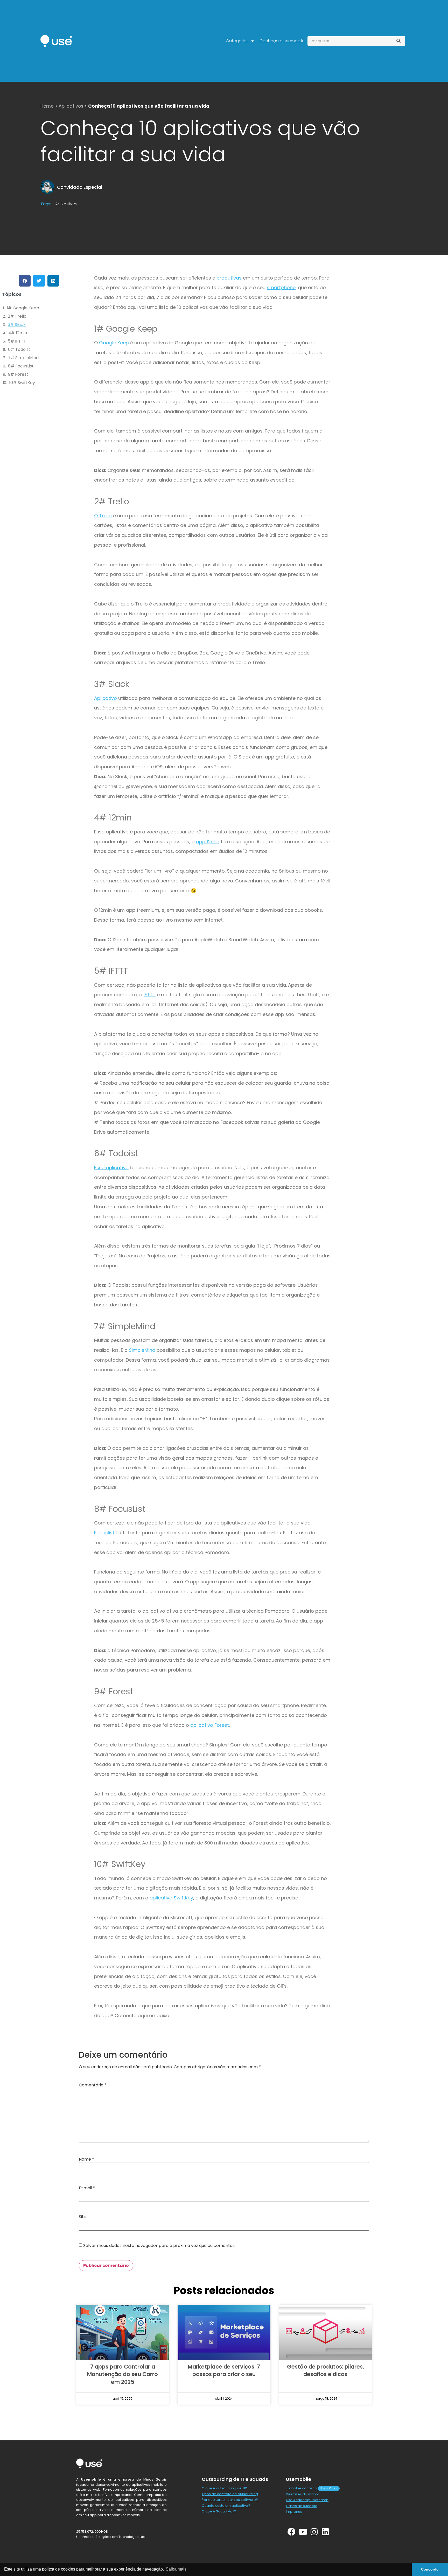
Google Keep (113, 343)
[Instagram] (314, 2532)
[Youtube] (303, 2532)
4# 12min (18, 333)
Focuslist (104, 1533)
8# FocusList (21, 366)
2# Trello (17, 316)
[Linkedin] (325, 2532)
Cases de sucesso (302, 2506)
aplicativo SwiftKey (171, 1898)
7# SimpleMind (23, 358)
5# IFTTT (17, 341)
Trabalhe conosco (302, 2488)
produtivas (229, 278)
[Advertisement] (387, 316)
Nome (86, 2159)
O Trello (103, 516)
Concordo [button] (430, 2569)
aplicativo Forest (210, 1725)
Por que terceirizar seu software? (230, 2500)
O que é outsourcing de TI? (224, 2488)
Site (83, 2217)
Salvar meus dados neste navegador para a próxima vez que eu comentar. (159, 2246)
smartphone (281, 287)
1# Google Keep (23, 308)
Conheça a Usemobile (282, 41)
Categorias (237, 41)
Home (47, 106)
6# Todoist (19, 349)
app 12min (208, 842)
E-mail (87, 2188)
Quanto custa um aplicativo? (226, 2506)
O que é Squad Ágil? (219, 2511)
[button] (25, 281)
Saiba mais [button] (176, 2569)
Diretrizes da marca (303, 2494)
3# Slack (17, 325)
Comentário (93, 2085)
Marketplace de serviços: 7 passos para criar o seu (224, 2370)
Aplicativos (71, 106)
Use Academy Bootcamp (307, 2500)
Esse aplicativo (111, 1168)
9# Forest (18, 374)
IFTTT (150, 995)
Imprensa (294, 2512)
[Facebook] (292, 2532)
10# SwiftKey (22, 383)
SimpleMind (142, 1350)
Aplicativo (106, 698)
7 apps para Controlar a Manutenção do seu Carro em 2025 (122, 2374)
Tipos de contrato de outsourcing (230, 2494)
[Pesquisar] (398, 41)
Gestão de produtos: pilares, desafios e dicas (325, 2370)
